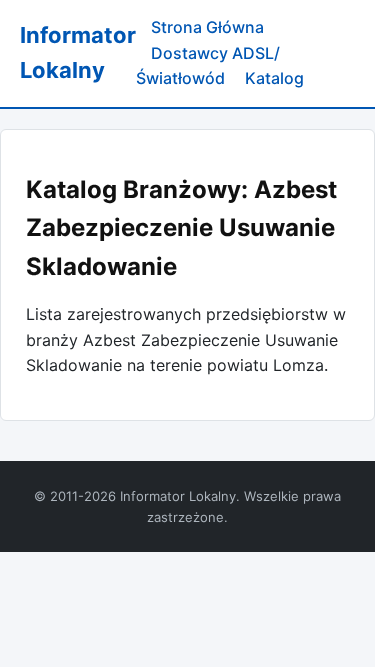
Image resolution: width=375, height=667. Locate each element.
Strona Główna (207, 27)
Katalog (274, 78)
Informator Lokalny (78, 52)
